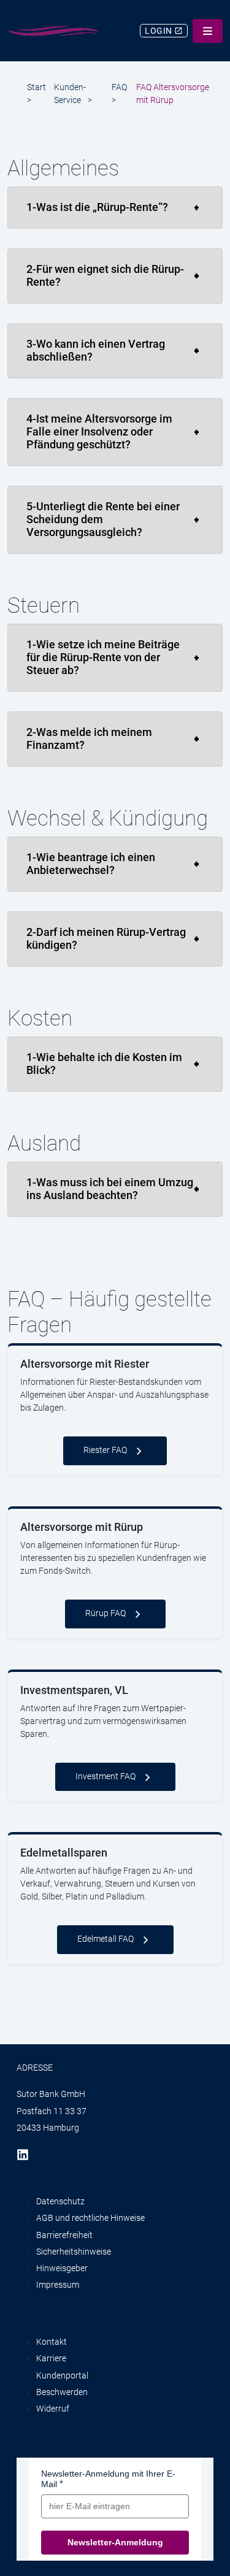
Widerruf (53, 2409)
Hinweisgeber (62, 2268)
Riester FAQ (105, 1450)
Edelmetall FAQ (105, 1939)
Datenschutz (60, 2201)
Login (159, 31)
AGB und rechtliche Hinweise (90, 2218)
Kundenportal (62, 2375)
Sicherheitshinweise (74, 2252)
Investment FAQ (105, 1776)
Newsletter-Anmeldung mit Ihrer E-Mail (108, 2479)
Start (36, 87)
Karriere (51, 2358)
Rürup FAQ (105, 1613)
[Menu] (208, 31)
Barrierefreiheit (64, 2235)
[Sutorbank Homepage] (53, 31)
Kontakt (52, 2342)
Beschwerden (62, 2392)
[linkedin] (27, 2154)
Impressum (58, 2285)
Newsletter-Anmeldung (115, 2542)
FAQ (119, 87)
